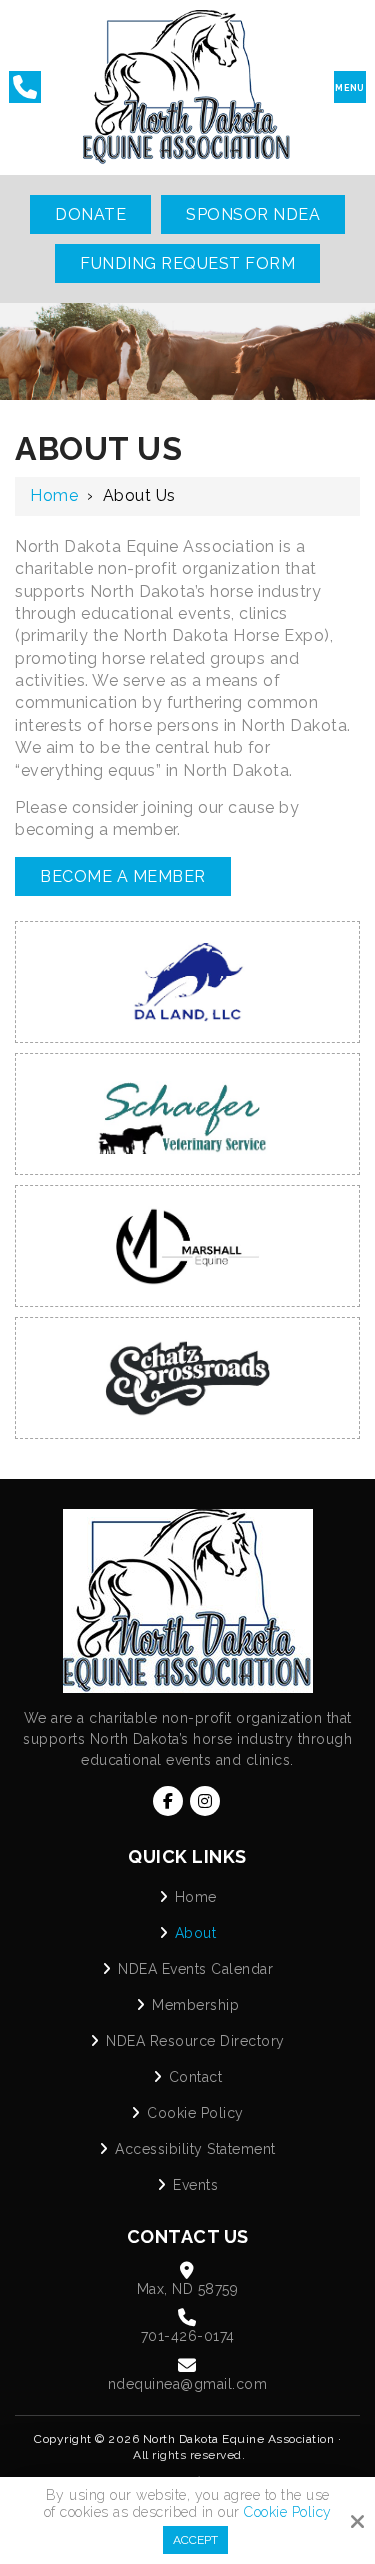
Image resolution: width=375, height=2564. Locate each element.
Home (54, 495)
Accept (195, 2540)
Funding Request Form (187, 263)
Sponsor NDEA (253, 214)
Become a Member (123, 876)
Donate (90, 214)
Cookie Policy (288, 2512)
